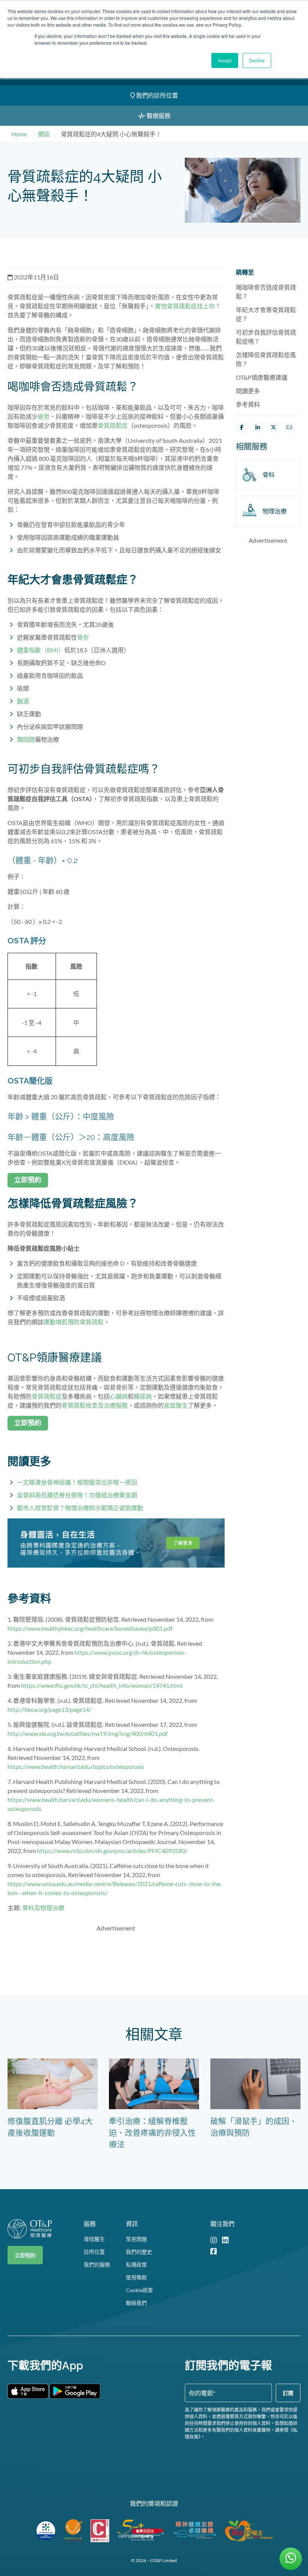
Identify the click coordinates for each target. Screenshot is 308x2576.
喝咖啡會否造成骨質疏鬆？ (266, 292)
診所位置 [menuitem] (94, 2252)
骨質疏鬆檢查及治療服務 (95, 1405)
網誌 (44, 134)
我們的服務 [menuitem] (97, 2264)
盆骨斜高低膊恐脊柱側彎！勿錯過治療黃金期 (77, 1495)
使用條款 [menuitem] (136, 2277)
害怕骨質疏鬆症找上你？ (188, 306)
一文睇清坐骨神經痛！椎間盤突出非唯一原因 (77, 1482)
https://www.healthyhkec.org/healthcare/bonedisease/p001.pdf (90, 1628)
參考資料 (248, 404)
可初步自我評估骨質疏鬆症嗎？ (266, 337)
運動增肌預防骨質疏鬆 (74, 1322)
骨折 (83, 637)
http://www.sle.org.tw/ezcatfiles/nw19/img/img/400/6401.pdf (88, 1733)
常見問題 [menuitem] (136, 2239)
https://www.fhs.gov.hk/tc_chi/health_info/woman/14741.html (102, 1685)
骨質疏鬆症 (113, 425)
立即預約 (25, 2255)
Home (19, 134)
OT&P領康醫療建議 (262, 377)
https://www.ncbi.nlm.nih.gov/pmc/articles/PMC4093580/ (112, 1851)
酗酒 (23, 701)
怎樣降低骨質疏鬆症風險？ (266, 359)
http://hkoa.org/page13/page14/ (49, 1709)
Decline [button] (257, 60)
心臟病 (119, 1396)
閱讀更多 (248, 391)
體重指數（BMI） (41, 650)
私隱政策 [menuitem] (136, 2264)
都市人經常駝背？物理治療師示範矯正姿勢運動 (80, 1508)
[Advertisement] (144, 1956)
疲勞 (44, 416)
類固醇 (26, 739)
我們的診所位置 (156, 95)
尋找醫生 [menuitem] (94, 2239)
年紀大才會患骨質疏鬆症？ (266, 314)
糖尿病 (143, 1396)
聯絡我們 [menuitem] (136, 2303)
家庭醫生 (176, 1405)
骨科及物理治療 (43, 1908)
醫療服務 (158, 115)
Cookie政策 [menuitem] (139, 2290)
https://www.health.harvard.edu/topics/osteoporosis (76, 1766)
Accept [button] (225, 60)
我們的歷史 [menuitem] (139, 2252)
